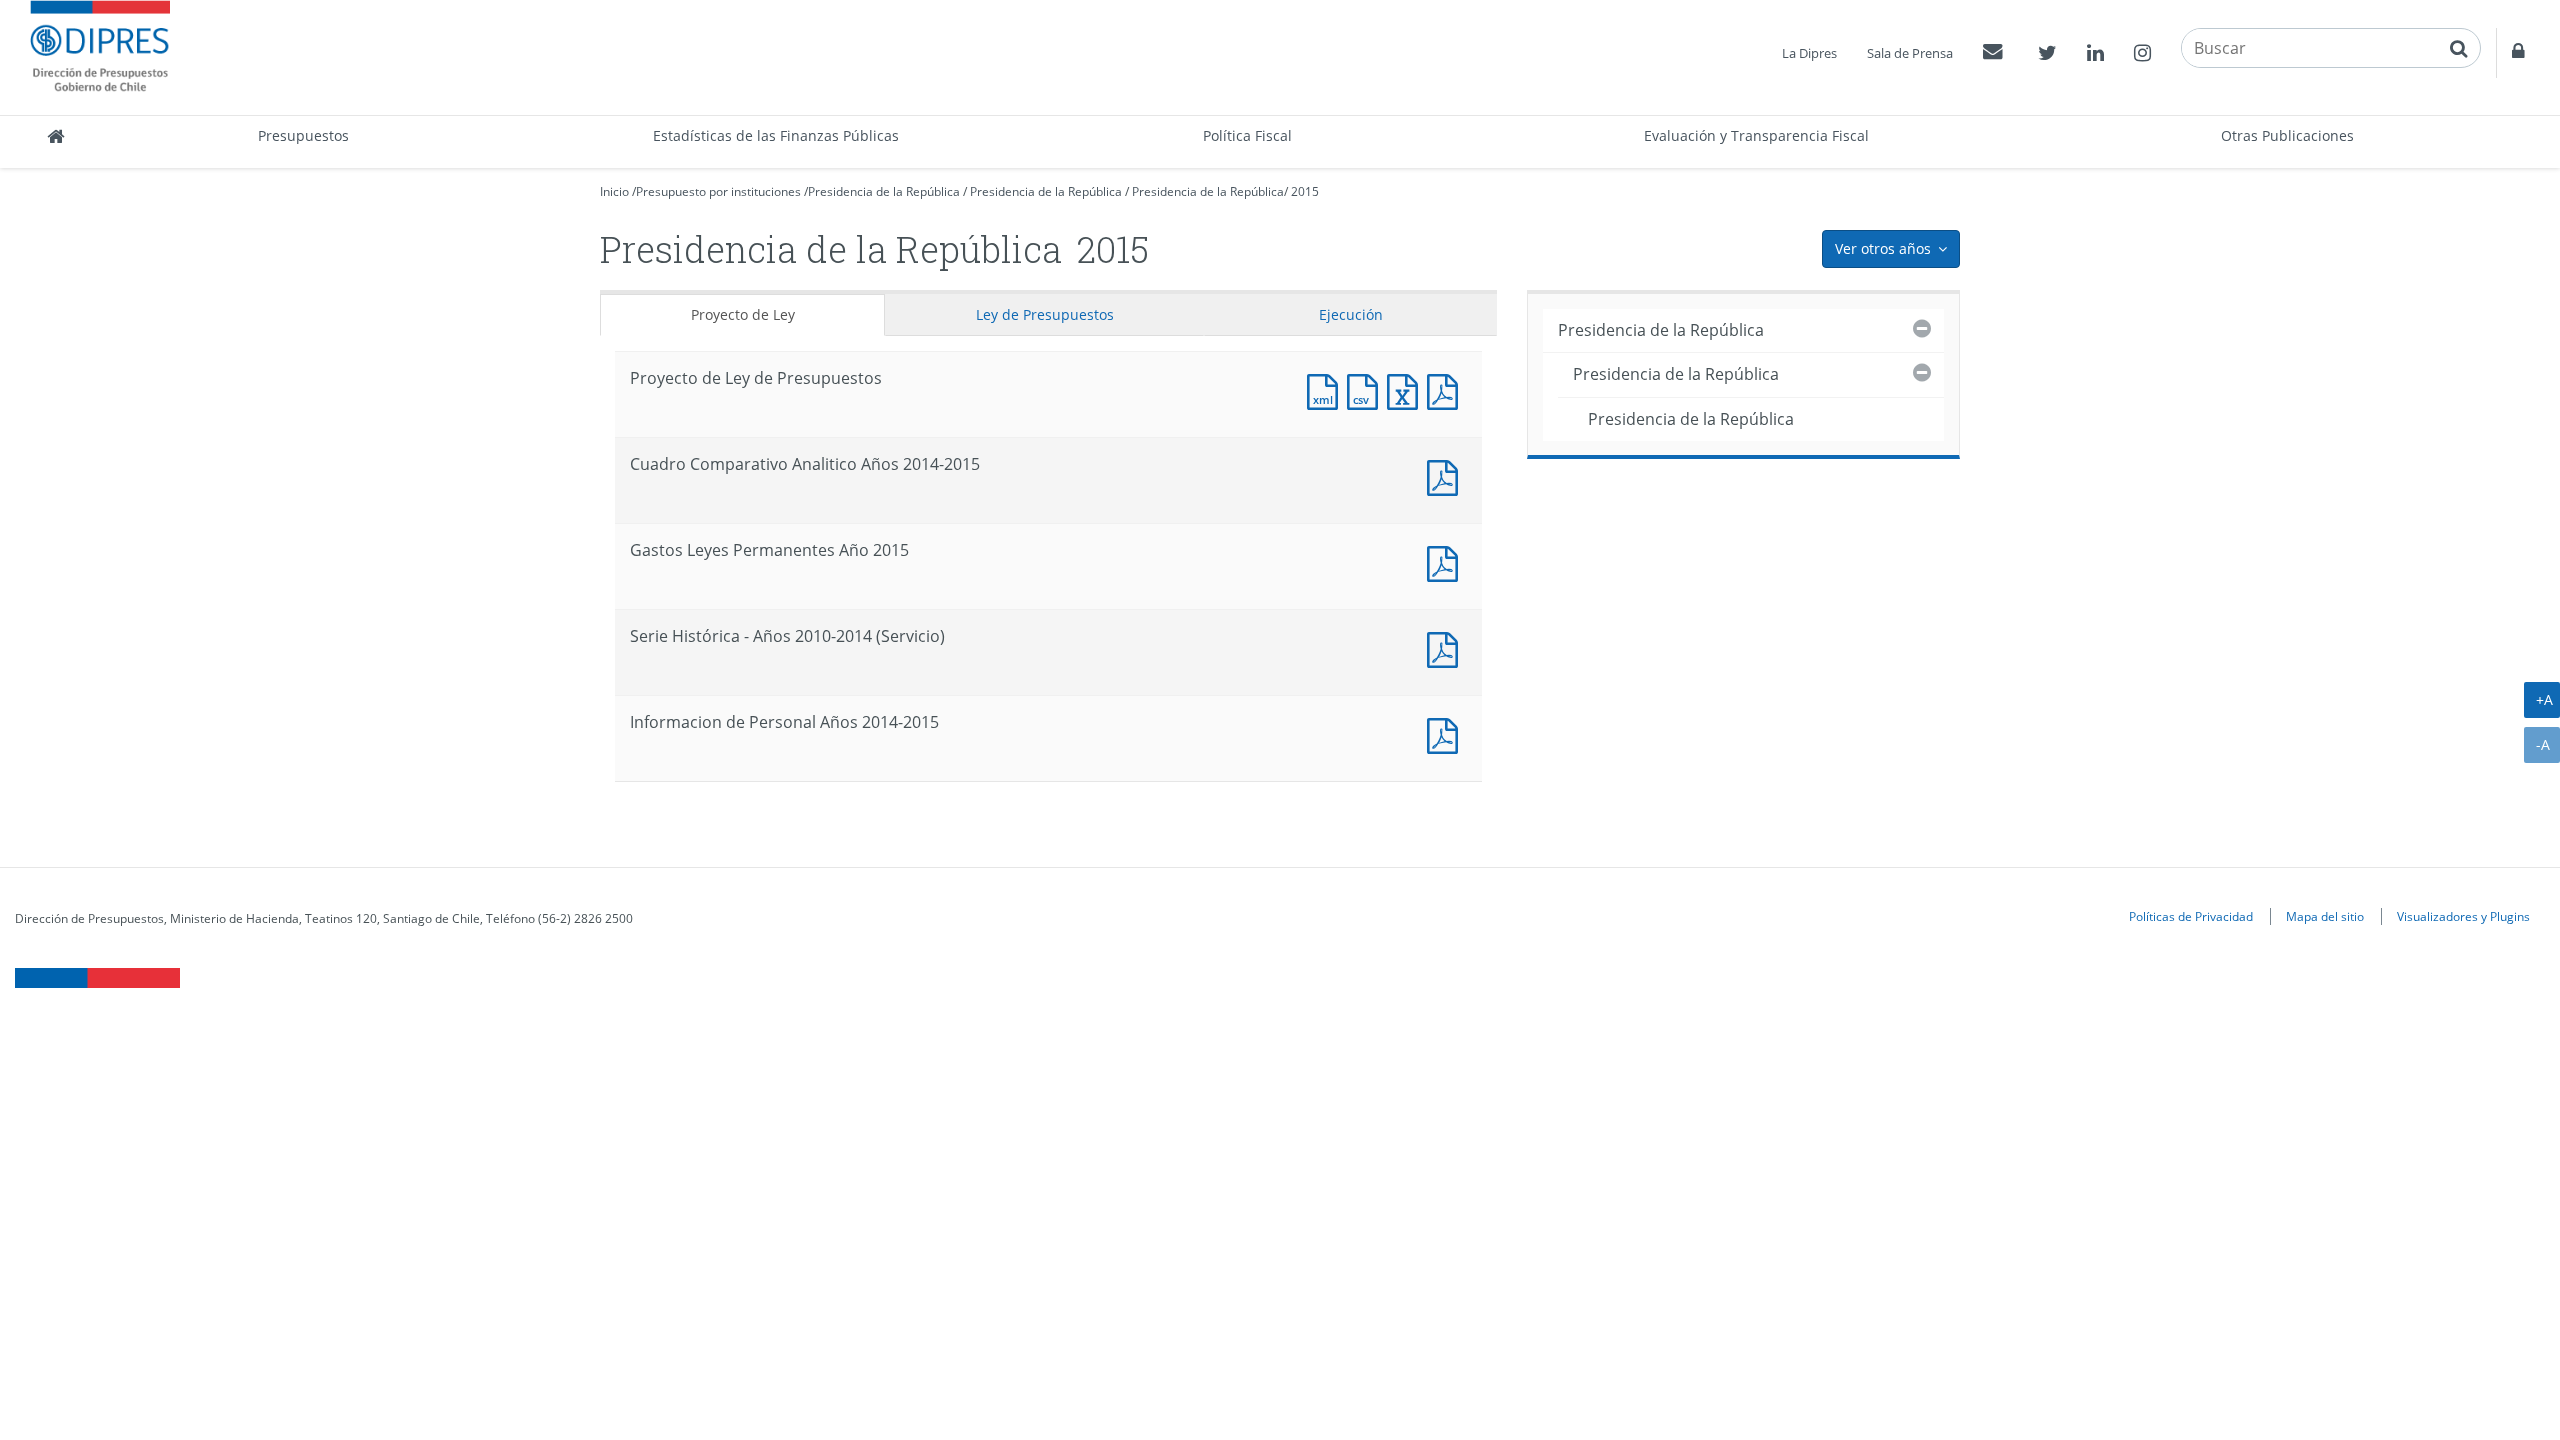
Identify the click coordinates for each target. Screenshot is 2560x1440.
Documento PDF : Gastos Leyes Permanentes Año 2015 (1447, 561)
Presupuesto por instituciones (718, 191)
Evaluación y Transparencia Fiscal (1756, 135)
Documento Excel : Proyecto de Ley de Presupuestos (1407, 389)
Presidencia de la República (884, 191)
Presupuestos (303, 135)
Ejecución (1351, 314)
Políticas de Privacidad (2191, 916)
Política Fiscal (1247, 135)
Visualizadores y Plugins (2463, 916)
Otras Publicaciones (2287, 135)
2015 (1305, 191)
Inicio (614, 191)
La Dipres (1809, 53)
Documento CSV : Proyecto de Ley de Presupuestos (1367, 389)
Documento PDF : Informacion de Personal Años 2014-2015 (1447, 733)
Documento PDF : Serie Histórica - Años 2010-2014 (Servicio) (1447, 647)
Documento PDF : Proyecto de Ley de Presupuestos (1447, 389)
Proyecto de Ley (743, 314)
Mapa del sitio (2325, 916)
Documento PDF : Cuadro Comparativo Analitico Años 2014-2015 (1447, 475)
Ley (1045, 314)
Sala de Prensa (1910, 53)
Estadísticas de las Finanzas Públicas (776, 135)
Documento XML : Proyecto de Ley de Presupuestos (1327, 389)
